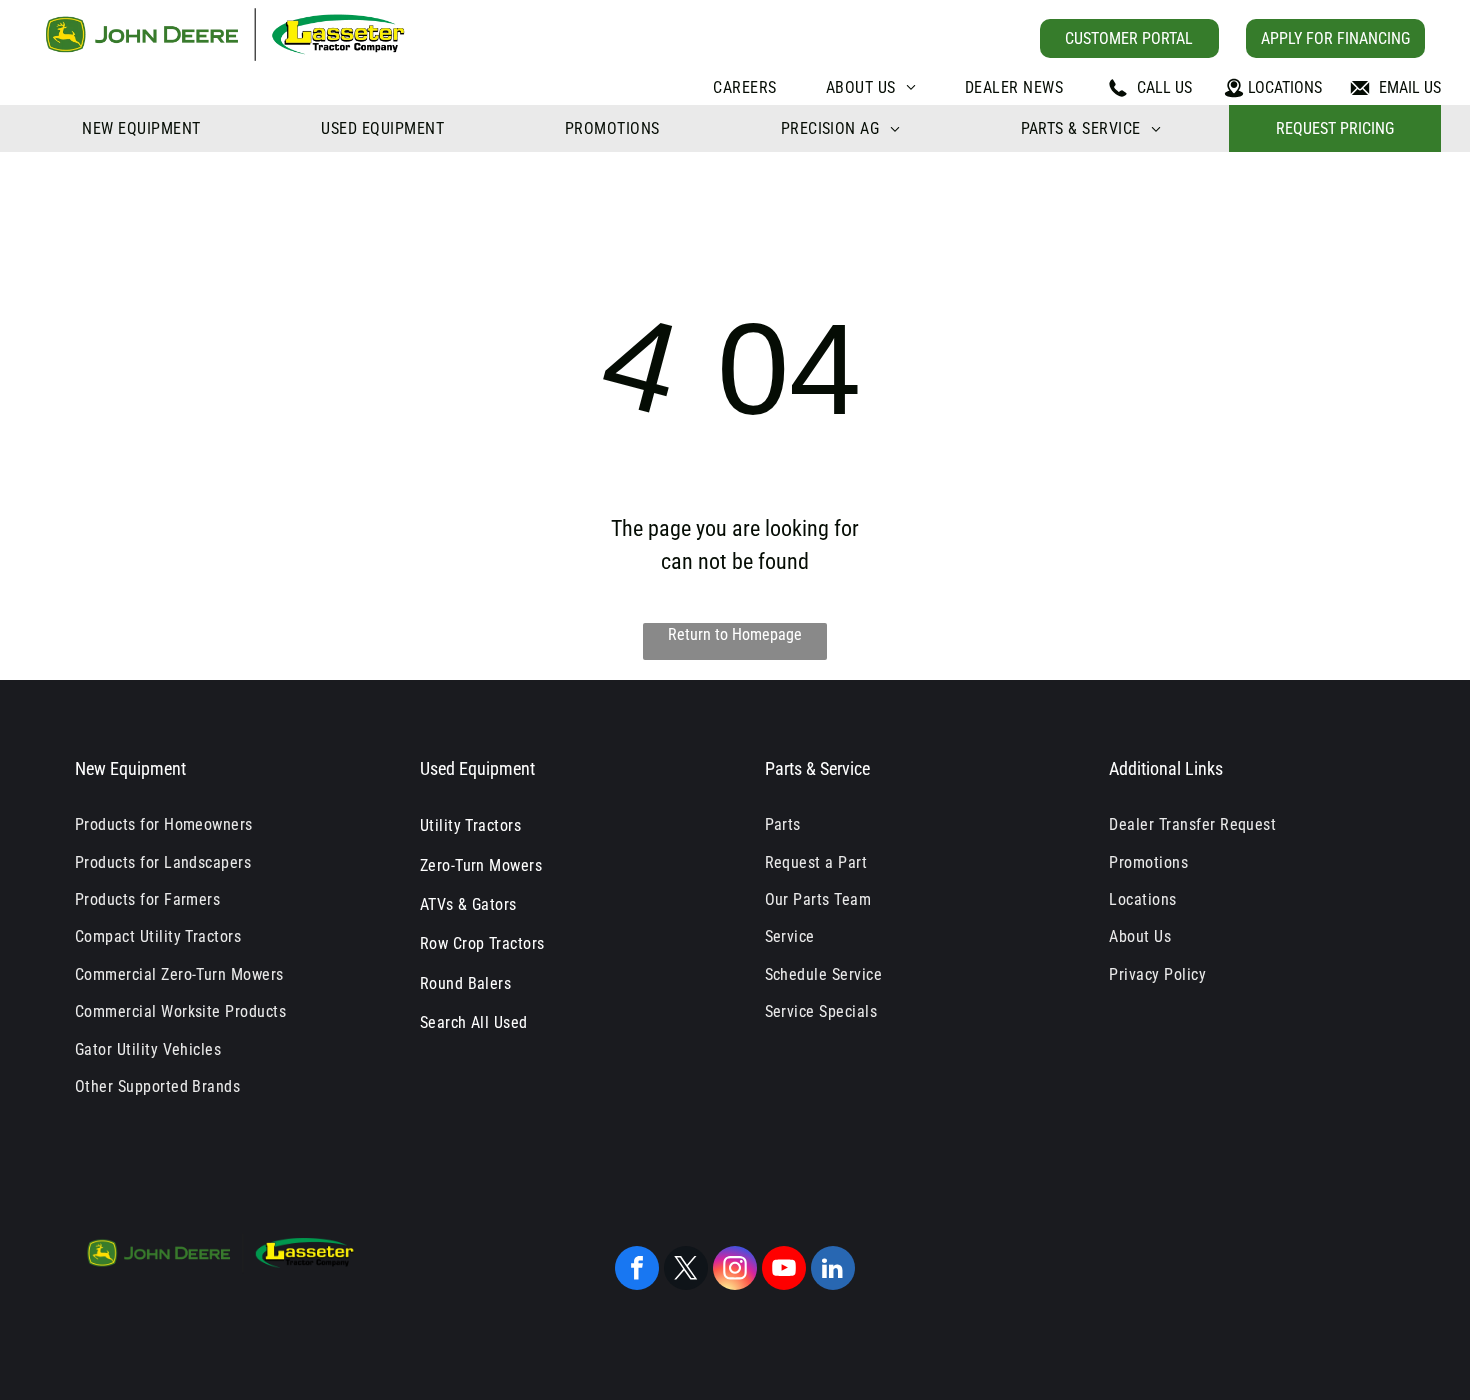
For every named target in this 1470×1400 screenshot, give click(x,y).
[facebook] (637, 1270)
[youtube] (784, 1270)
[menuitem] (744, 87)
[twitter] (686, 1270)
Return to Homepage (735, 634)
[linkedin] (833, 1270)
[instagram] (735, 1270)
